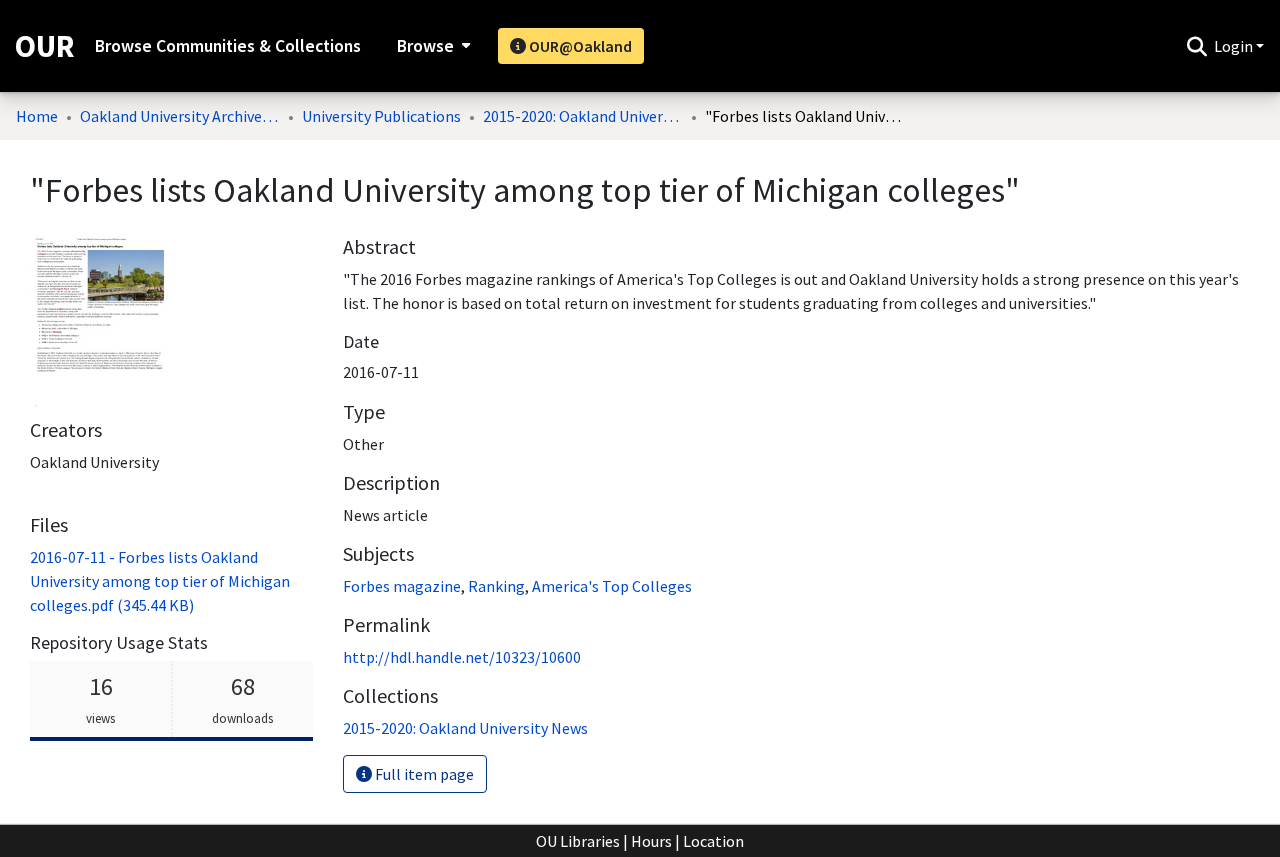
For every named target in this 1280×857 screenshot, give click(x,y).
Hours (651, 841)
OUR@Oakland (579, 46)
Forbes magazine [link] (402, 586)
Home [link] (37, 116)
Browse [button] (425, 46)
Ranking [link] (496, 586)
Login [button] (1235, 46)
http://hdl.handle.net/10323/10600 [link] (462, 657)
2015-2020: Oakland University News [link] (583, 116)
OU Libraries (578, 841)
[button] (1196, 46)
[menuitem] (431, 46)
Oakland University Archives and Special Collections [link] (180, 116)
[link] (160, 581)
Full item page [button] (423, 774)
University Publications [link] (381, 116)
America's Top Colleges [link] (612, 586)
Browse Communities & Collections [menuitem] (228, 46)
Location (713, 841)
